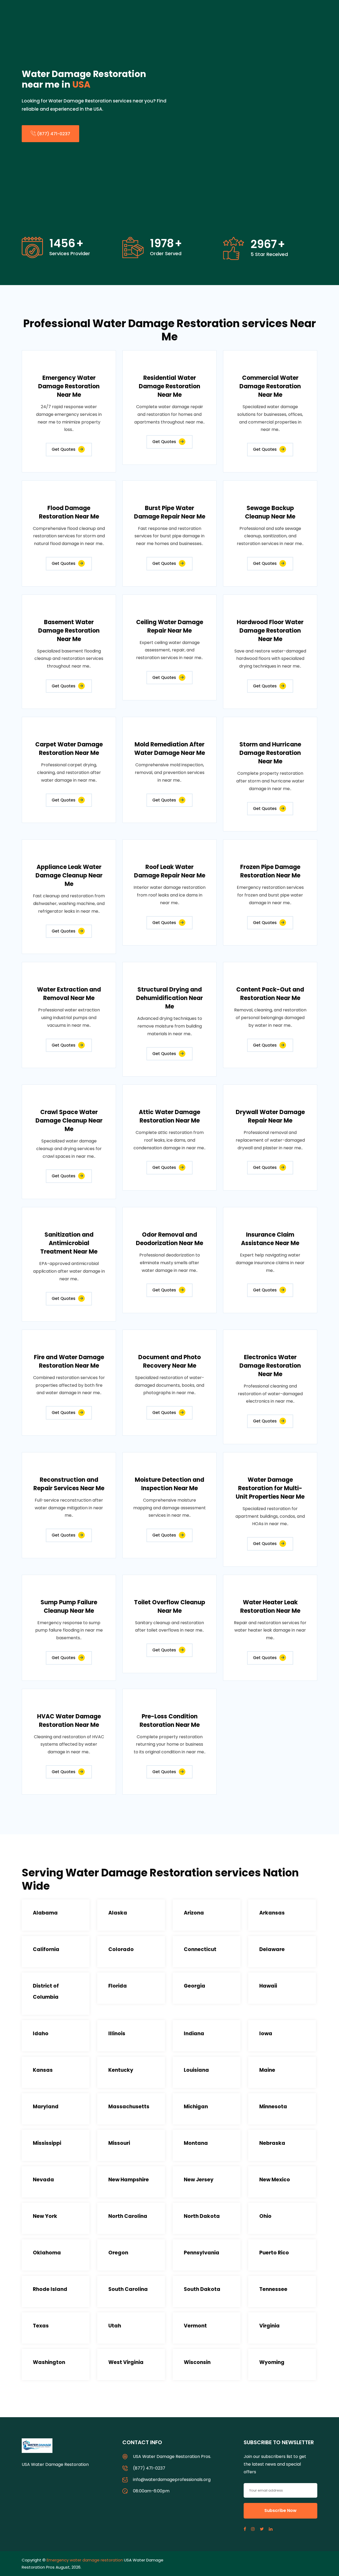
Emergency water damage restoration (85, 2560)
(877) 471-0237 (53, 134)
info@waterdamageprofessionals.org (172, 2480)
